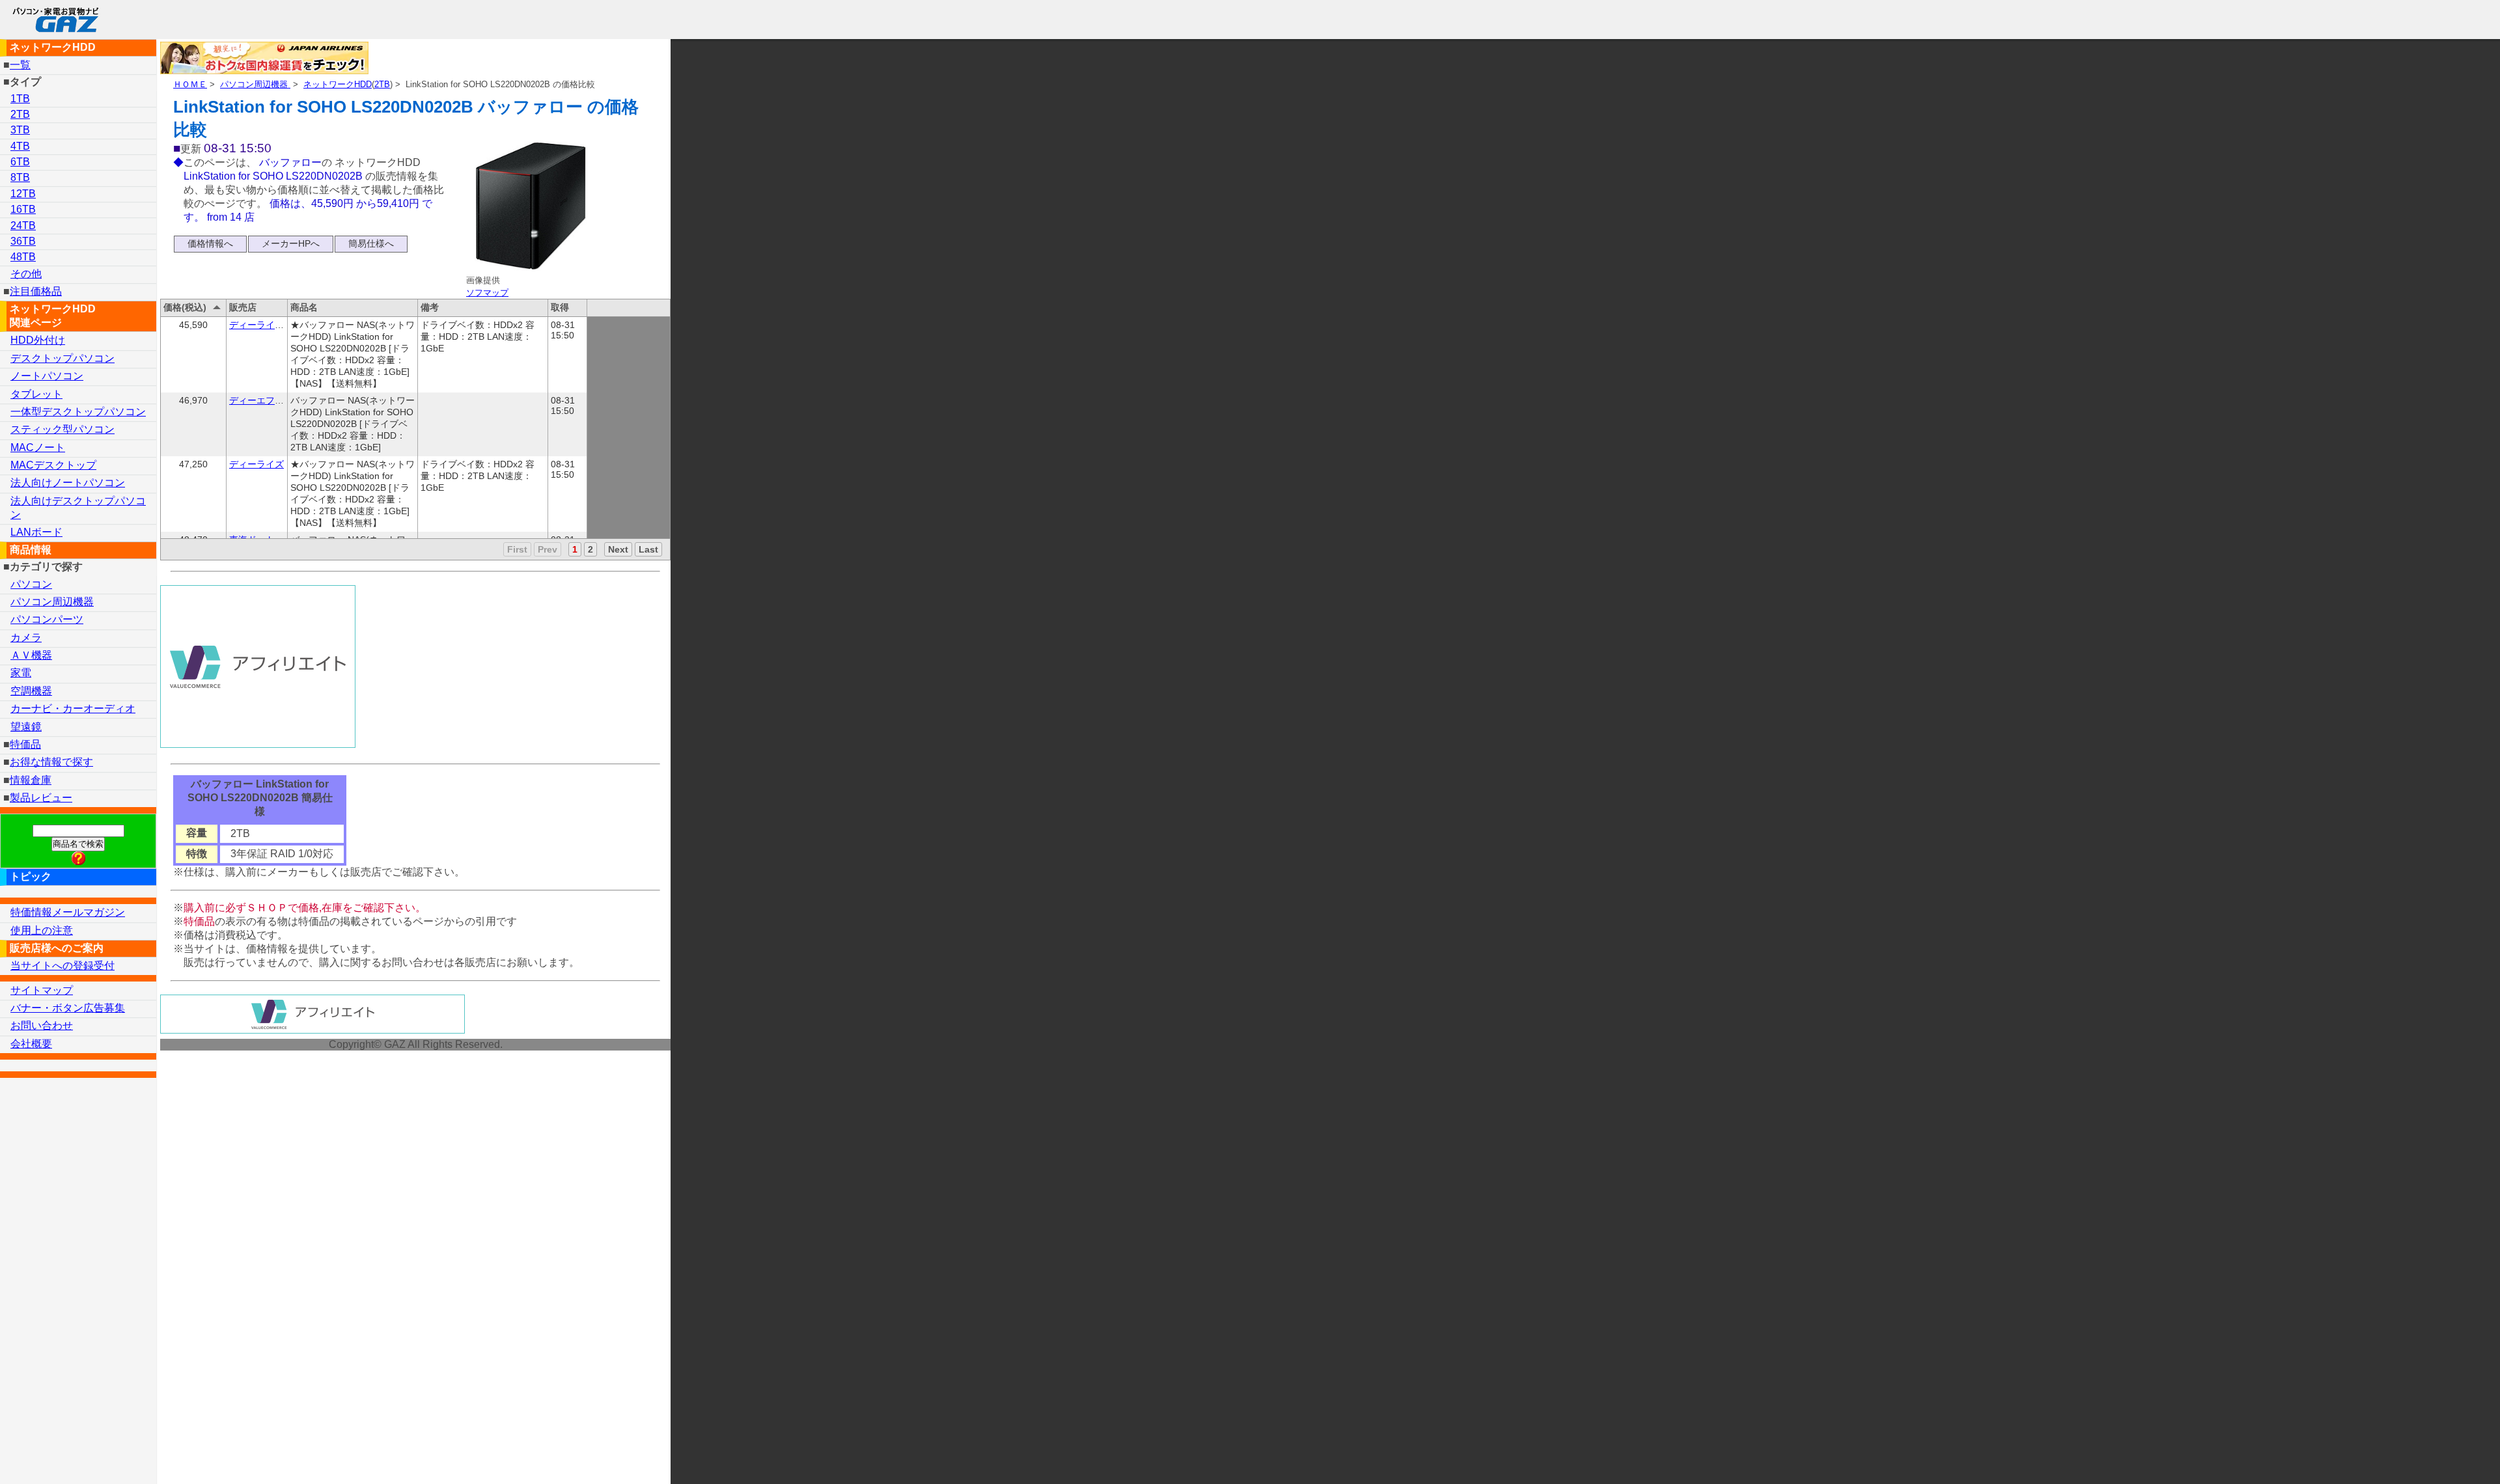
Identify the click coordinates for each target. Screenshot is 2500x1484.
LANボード (36, 532)
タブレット (36, 394)
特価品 (25, 744)
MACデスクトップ (53, 465)
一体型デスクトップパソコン (78, 412)
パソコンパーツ (47, 619)
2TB (382, 84)
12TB (23, 194)
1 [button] (575, 549)
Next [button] (618, 549)
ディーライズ (257, 464)
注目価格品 (36, 291)
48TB (23, 257)
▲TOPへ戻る (2444, 1457)
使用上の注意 (42, 930)
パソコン (31, 584)
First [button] (517, 549)
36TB (23, 241)
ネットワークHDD (338, 84)
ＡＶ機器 (31, 655)
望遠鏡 (26, 727)
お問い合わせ (42, 1025)
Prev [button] (548, 549)
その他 (26, 274)
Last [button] (648, 549)
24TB (23, 226)
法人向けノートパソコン (68, 483)
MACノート (38, 447)
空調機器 (31, 691)
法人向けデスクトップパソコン (78, 508)
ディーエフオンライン (275, 400)
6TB (20, 162)
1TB (20, 99)
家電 (21, 673)
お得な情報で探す (51, 762)
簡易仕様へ (371, 243)
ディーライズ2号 (264, 325)
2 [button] (590, 549)
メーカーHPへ (291, 243)
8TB (20, 177)
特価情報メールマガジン (68, 912)
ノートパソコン (47, 376)
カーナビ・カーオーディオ (73, 708)
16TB (23, 209)
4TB (20, 146)
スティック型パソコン (62, 429)
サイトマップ (42, 990)
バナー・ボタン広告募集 (68, 1008)
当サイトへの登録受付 (62, 966)
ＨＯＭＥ (190, 84)
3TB (20, 130)
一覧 (20, 65)
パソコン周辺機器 (255, 84)
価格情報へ (210, 243)
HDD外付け (38, 340)
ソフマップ (487, 293)
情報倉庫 (31, 780)
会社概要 (31, 1044)
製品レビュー (41, 798)
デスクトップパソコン (62, 358)
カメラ (26, 638)
